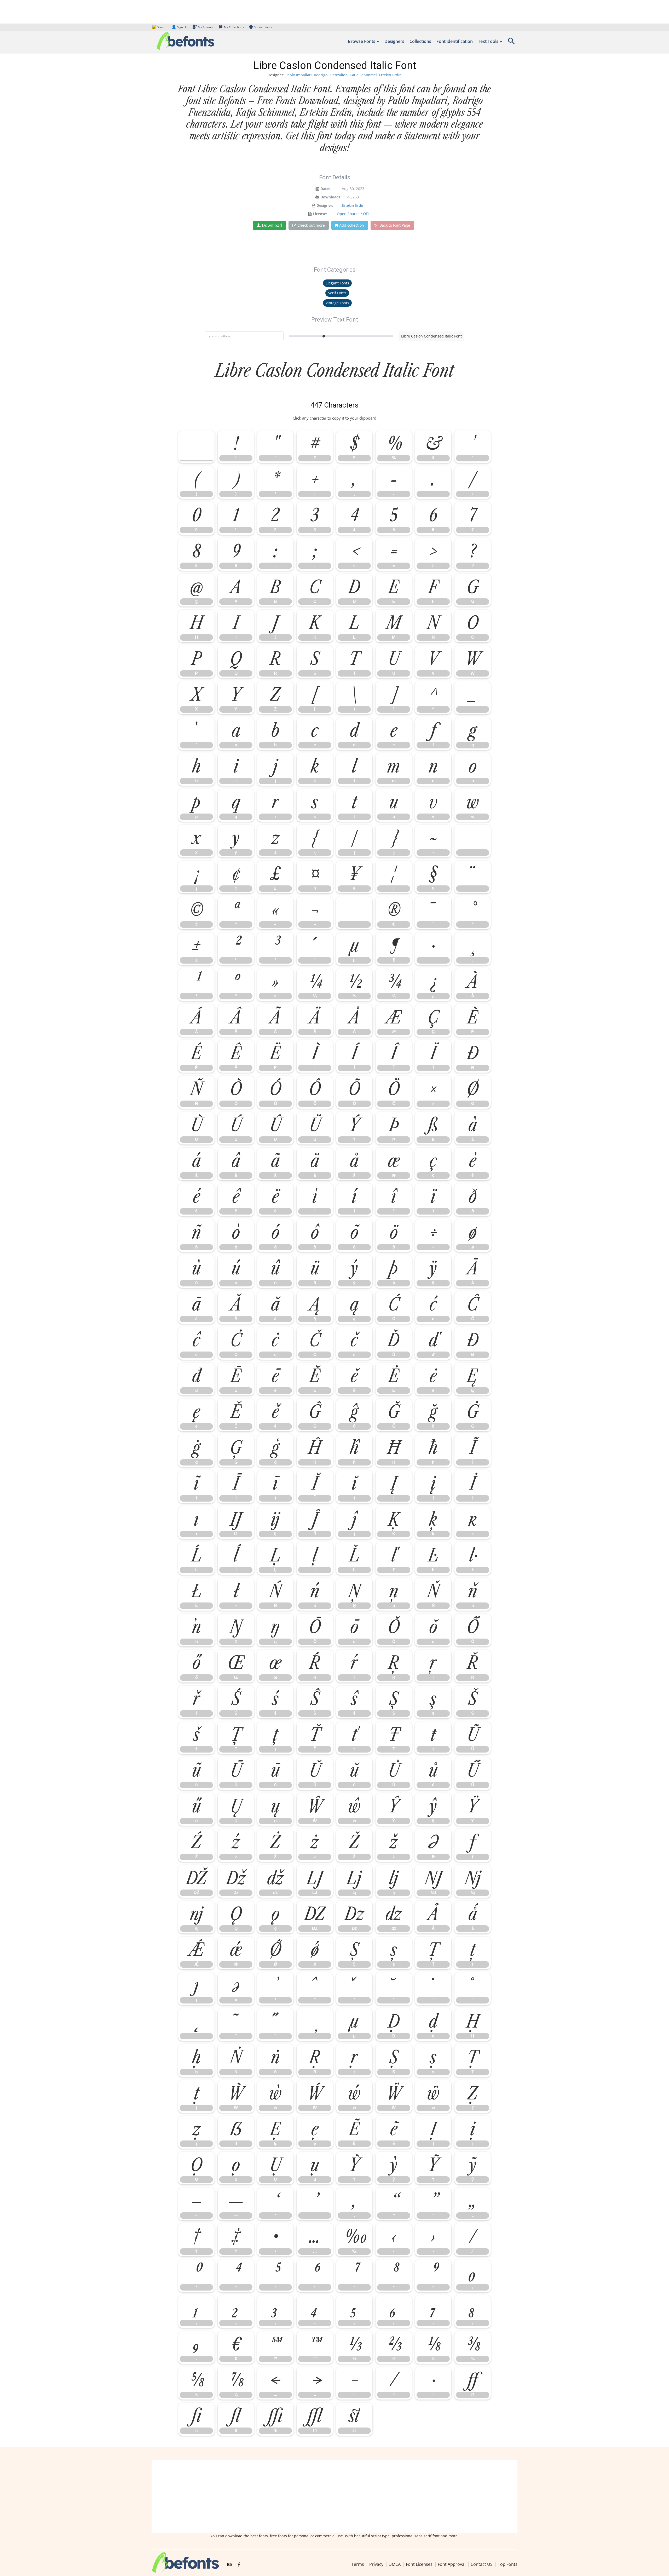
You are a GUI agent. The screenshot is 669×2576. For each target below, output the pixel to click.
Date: (325, 189)
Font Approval (452, 2564)
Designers (394, 41)
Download (272, 225)
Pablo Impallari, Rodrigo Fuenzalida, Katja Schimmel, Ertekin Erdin (344, 75)
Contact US (482, 2564)
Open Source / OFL (353, 214)
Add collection (352, 225)
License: (320, 214)
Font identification (455, 41)
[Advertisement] (334, 2497)
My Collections (234, 27)
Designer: (325, 205)
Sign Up (180, 27)
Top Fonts (508, 2564)
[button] (511, 43)
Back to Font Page (395, 225)
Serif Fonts (337, 293)
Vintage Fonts (337, 303)
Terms (358, 2564)
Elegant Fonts (337, 283)
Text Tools (488, 41)
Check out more (311, 225)
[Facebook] (239, 2565)
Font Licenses (419, 2564)
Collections (420, 41)
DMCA (395, 2564)
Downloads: (331, 197)
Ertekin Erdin (353, 205)
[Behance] (229, 2565)
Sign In (159, 27)
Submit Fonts (263, 27)
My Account (206, 27)
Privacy (376, 2564)
